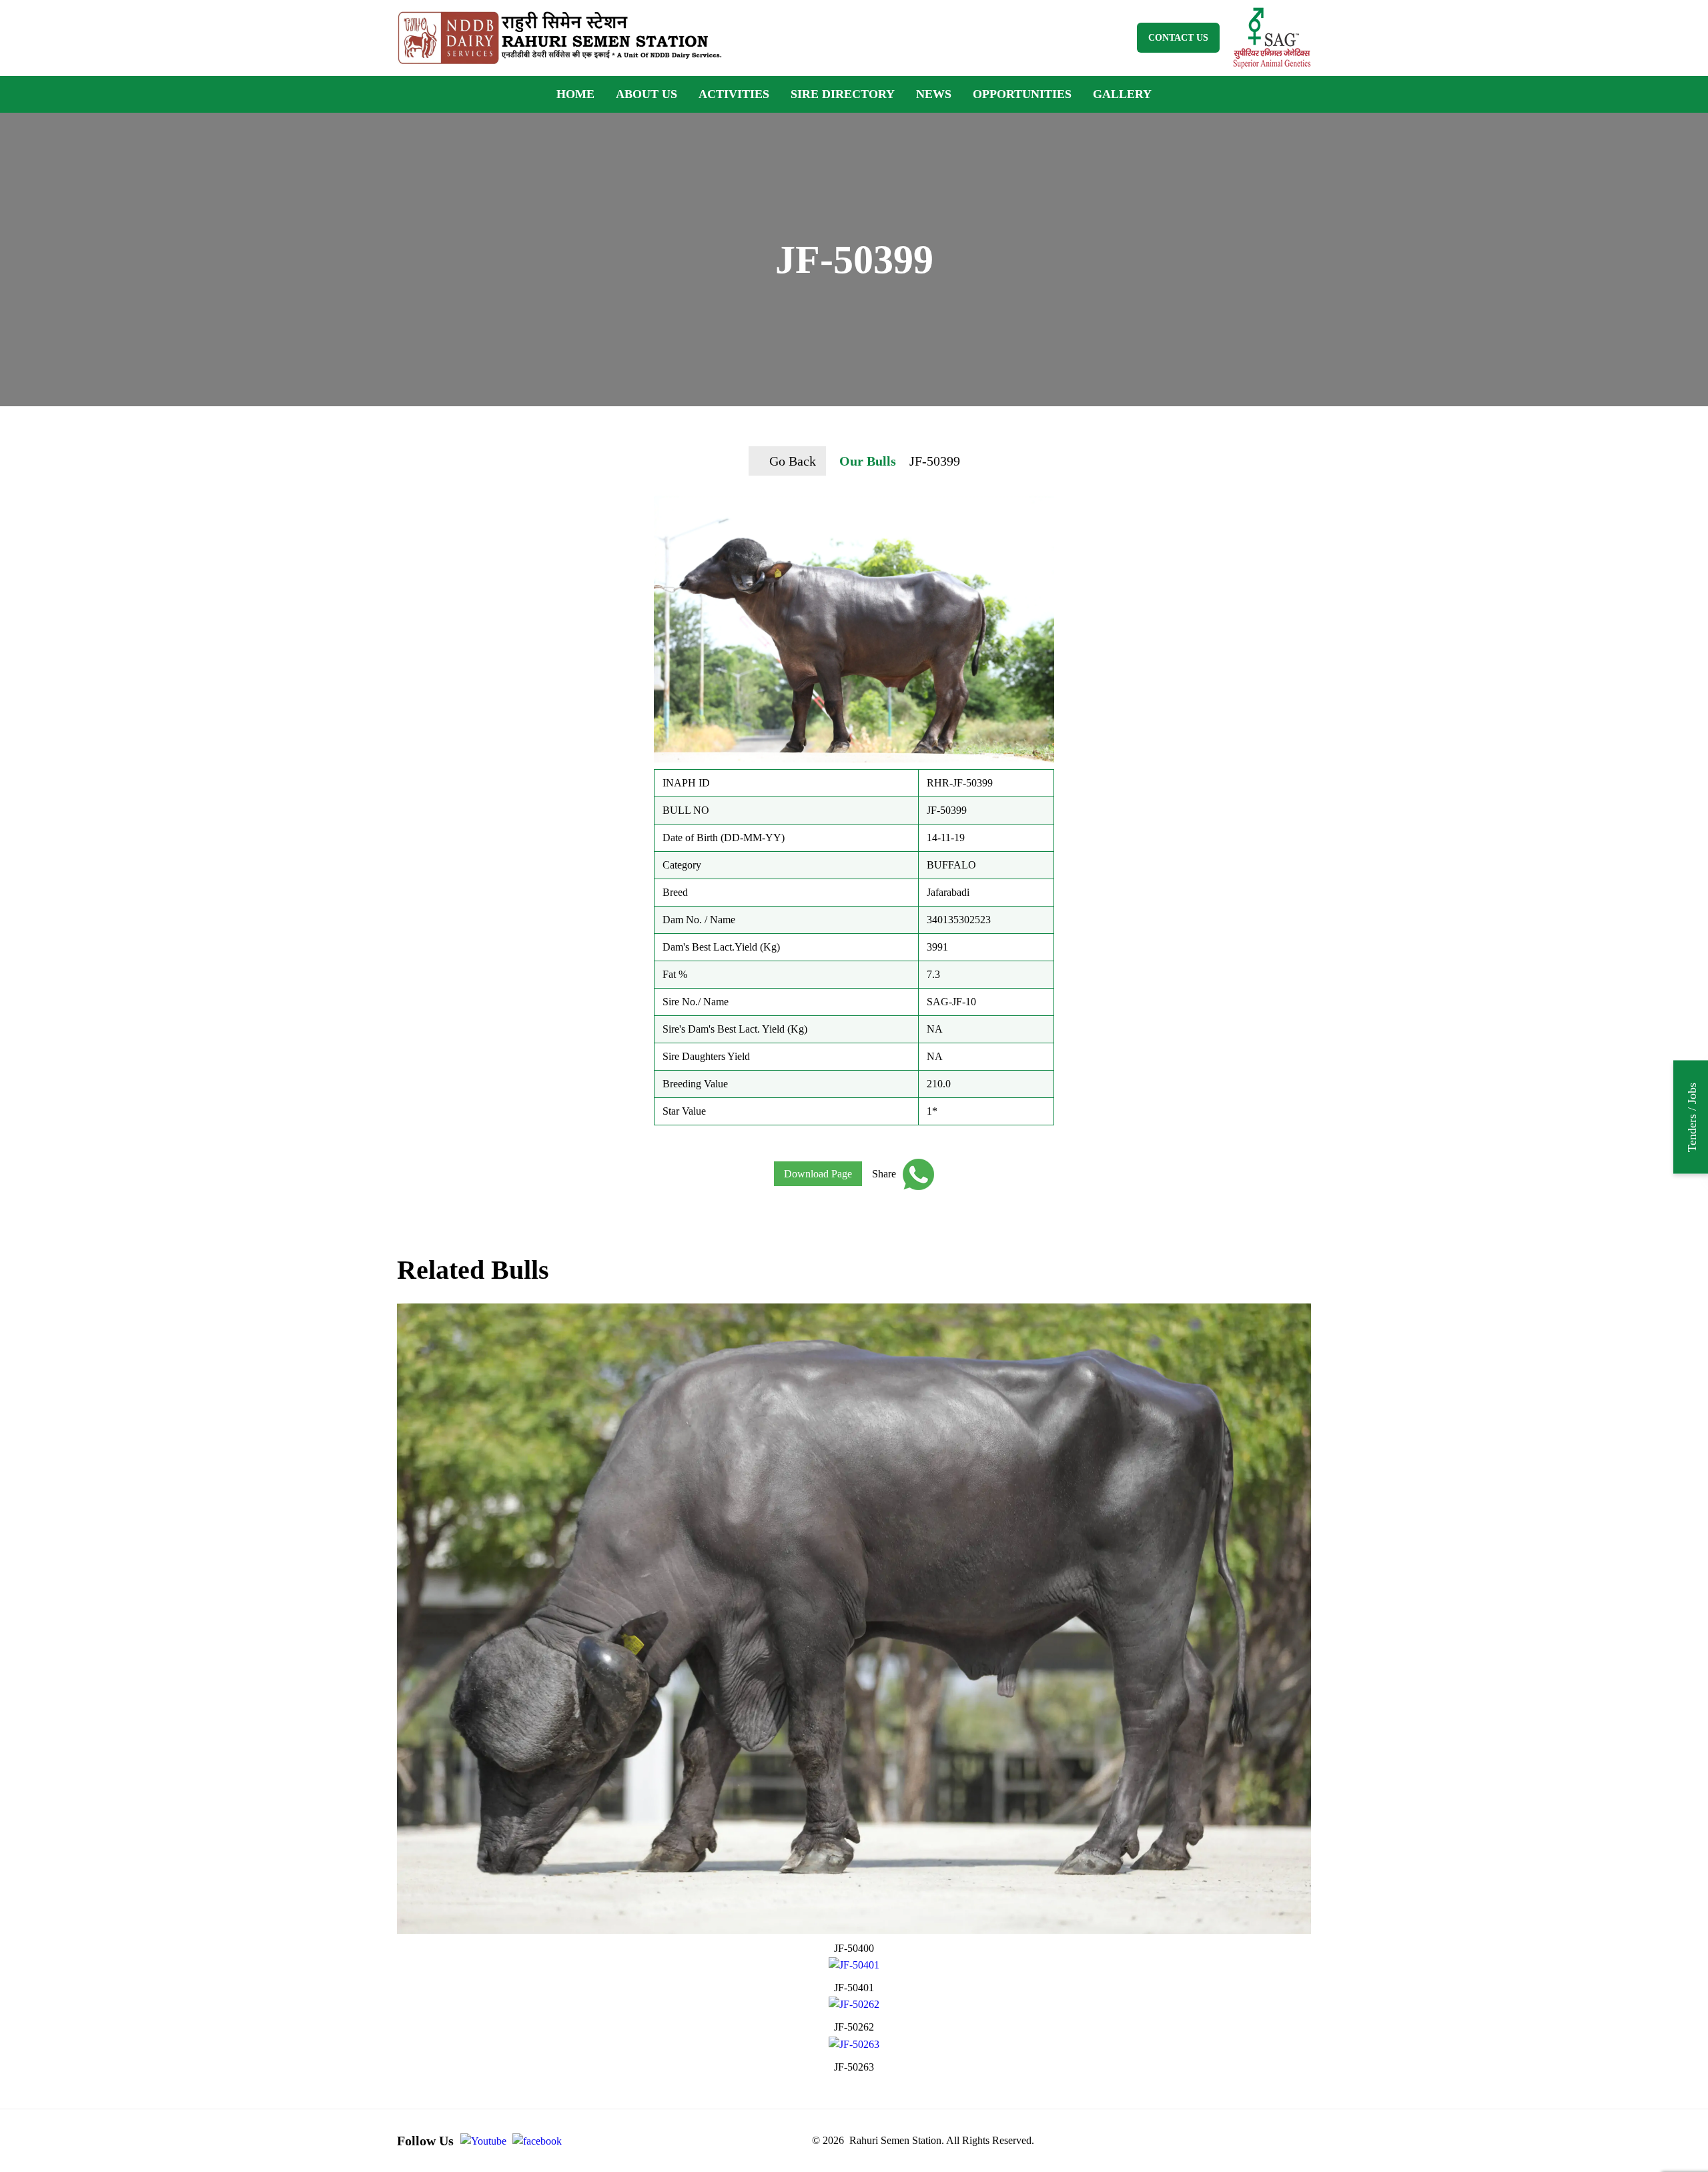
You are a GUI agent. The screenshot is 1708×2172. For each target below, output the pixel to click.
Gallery (1122, 94)
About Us (647, 94)
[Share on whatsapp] (915, 1174)
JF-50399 (935, 461)
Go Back (793, 461)
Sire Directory (843, 94)
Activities (734, 94)
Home (575, 94)
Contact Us (1178, 38)
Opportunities (1022, 94)
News (934, 94)
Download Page (818, 1174)
